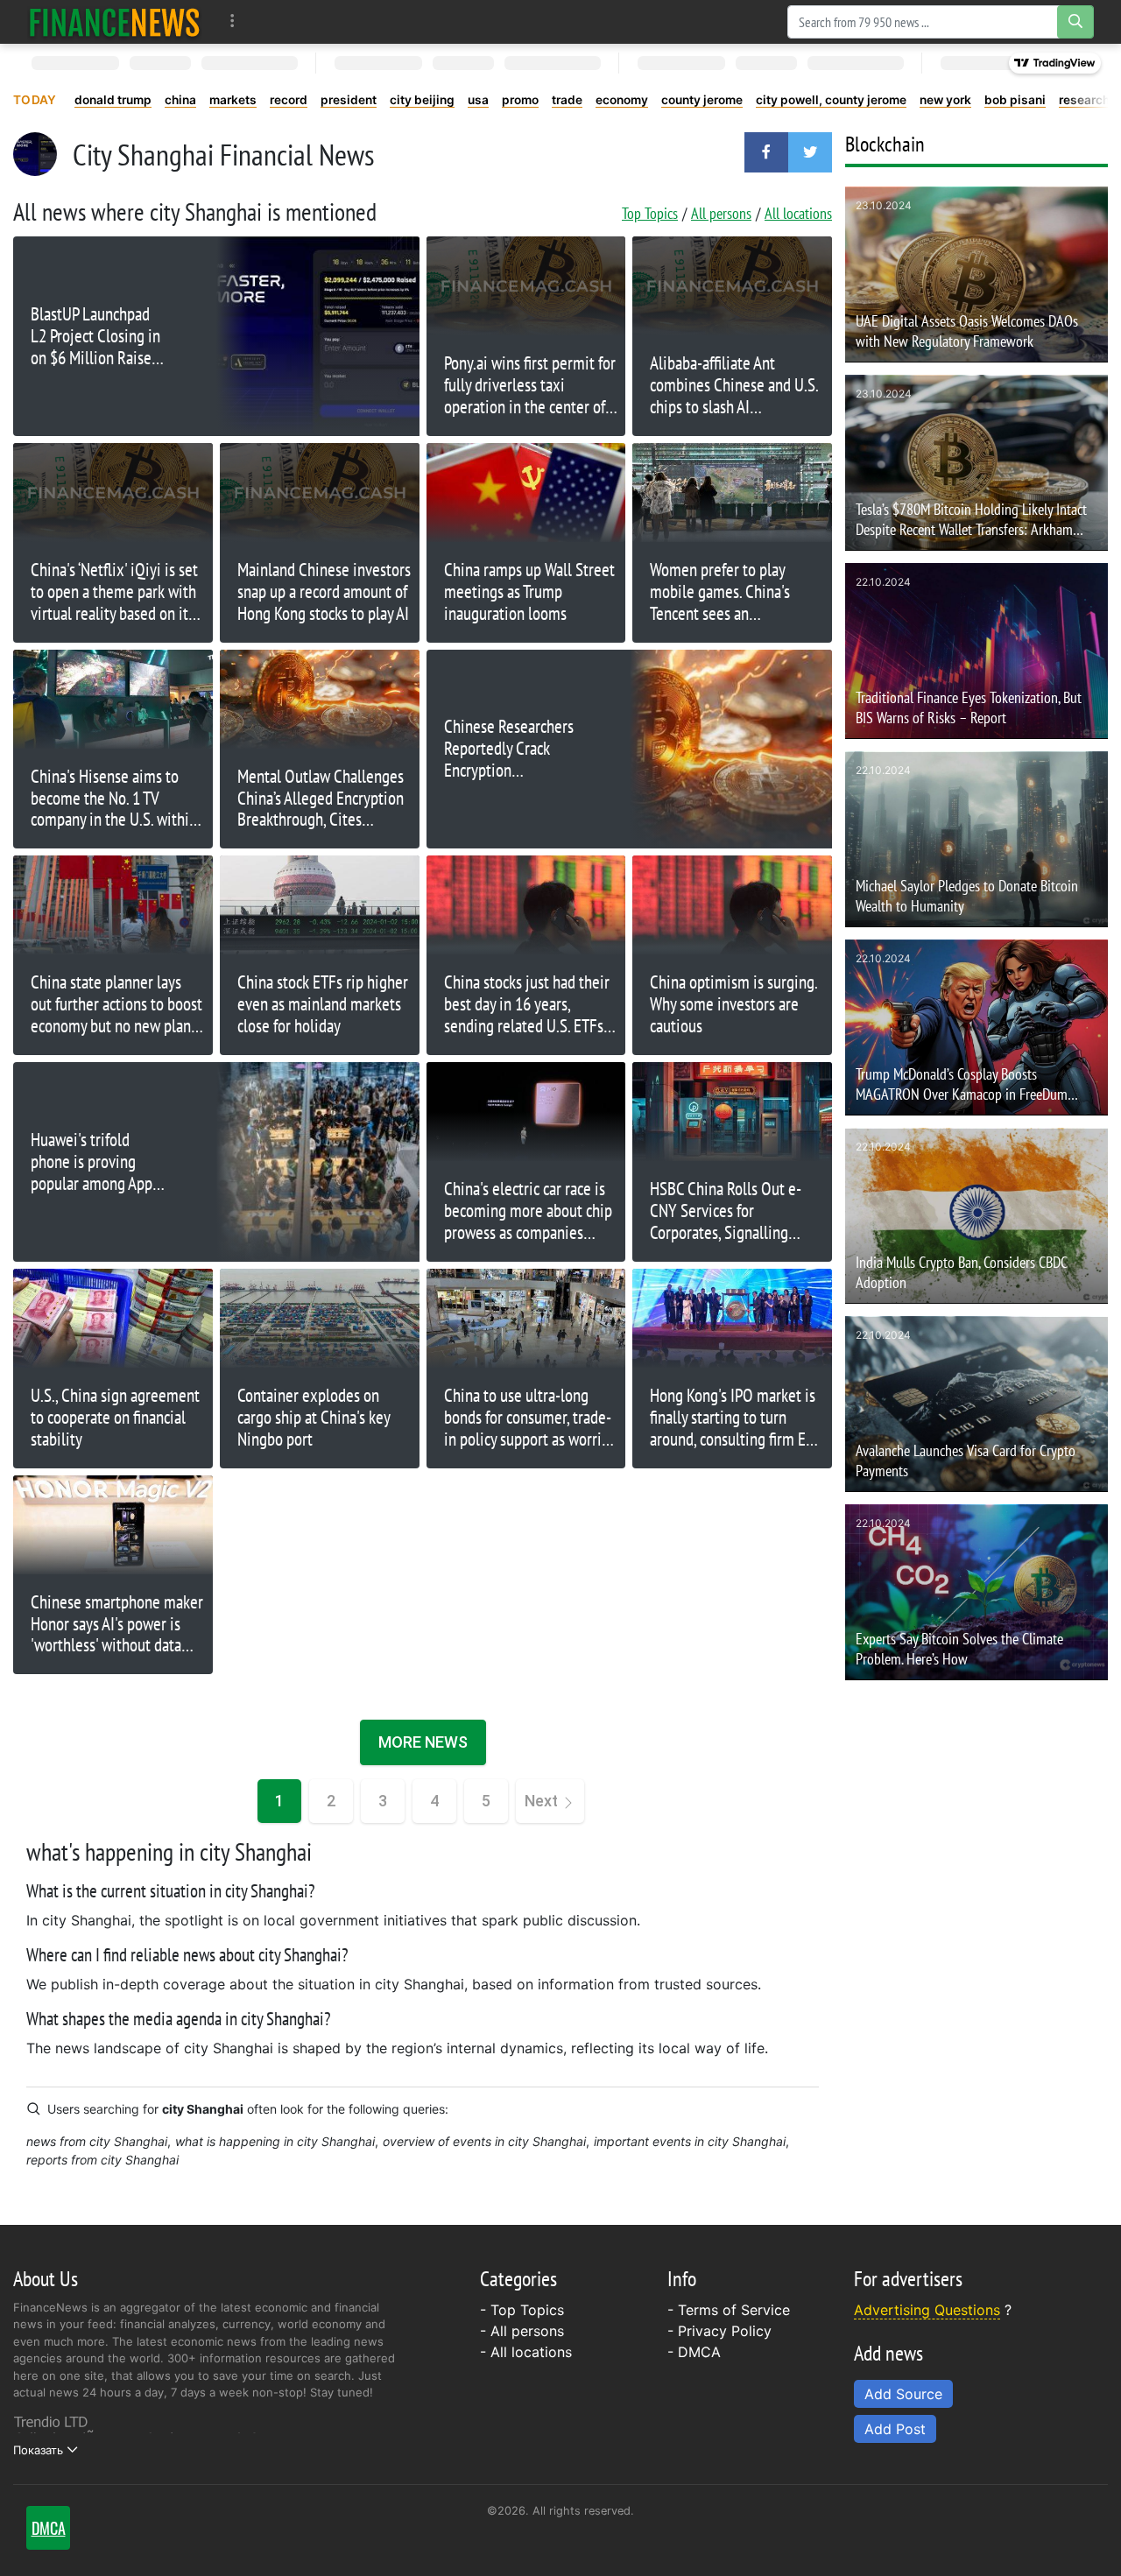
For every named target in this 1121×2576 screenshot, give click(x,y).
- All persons (522, 2331)
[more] (233, 21)
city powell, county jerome (831, 100)
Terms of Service (734, 2310)
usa (478, 100)
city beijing (422, 100)
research (1084, 100)
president (349, 100)
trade (567, 100)
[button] (766, 152)
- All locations (526, 2352)
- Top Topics (522, 2310)
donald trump (113, 100)
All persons (721, 213)
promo (520, 100)
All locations (798, 213)
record (289, 100)
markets (233, 100)
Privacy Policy (725, 2331)
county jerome (702, 100)
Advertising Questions (927, 2310)
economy (622, 100)
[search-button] (1075, 22)
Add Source (903, 2394)
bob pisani (1015, 100)
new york (945, 100)
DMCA (699, 2352)
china (180, 100)
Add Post (895, 2429)
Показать (38, 2450)
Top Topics (650, 213)
